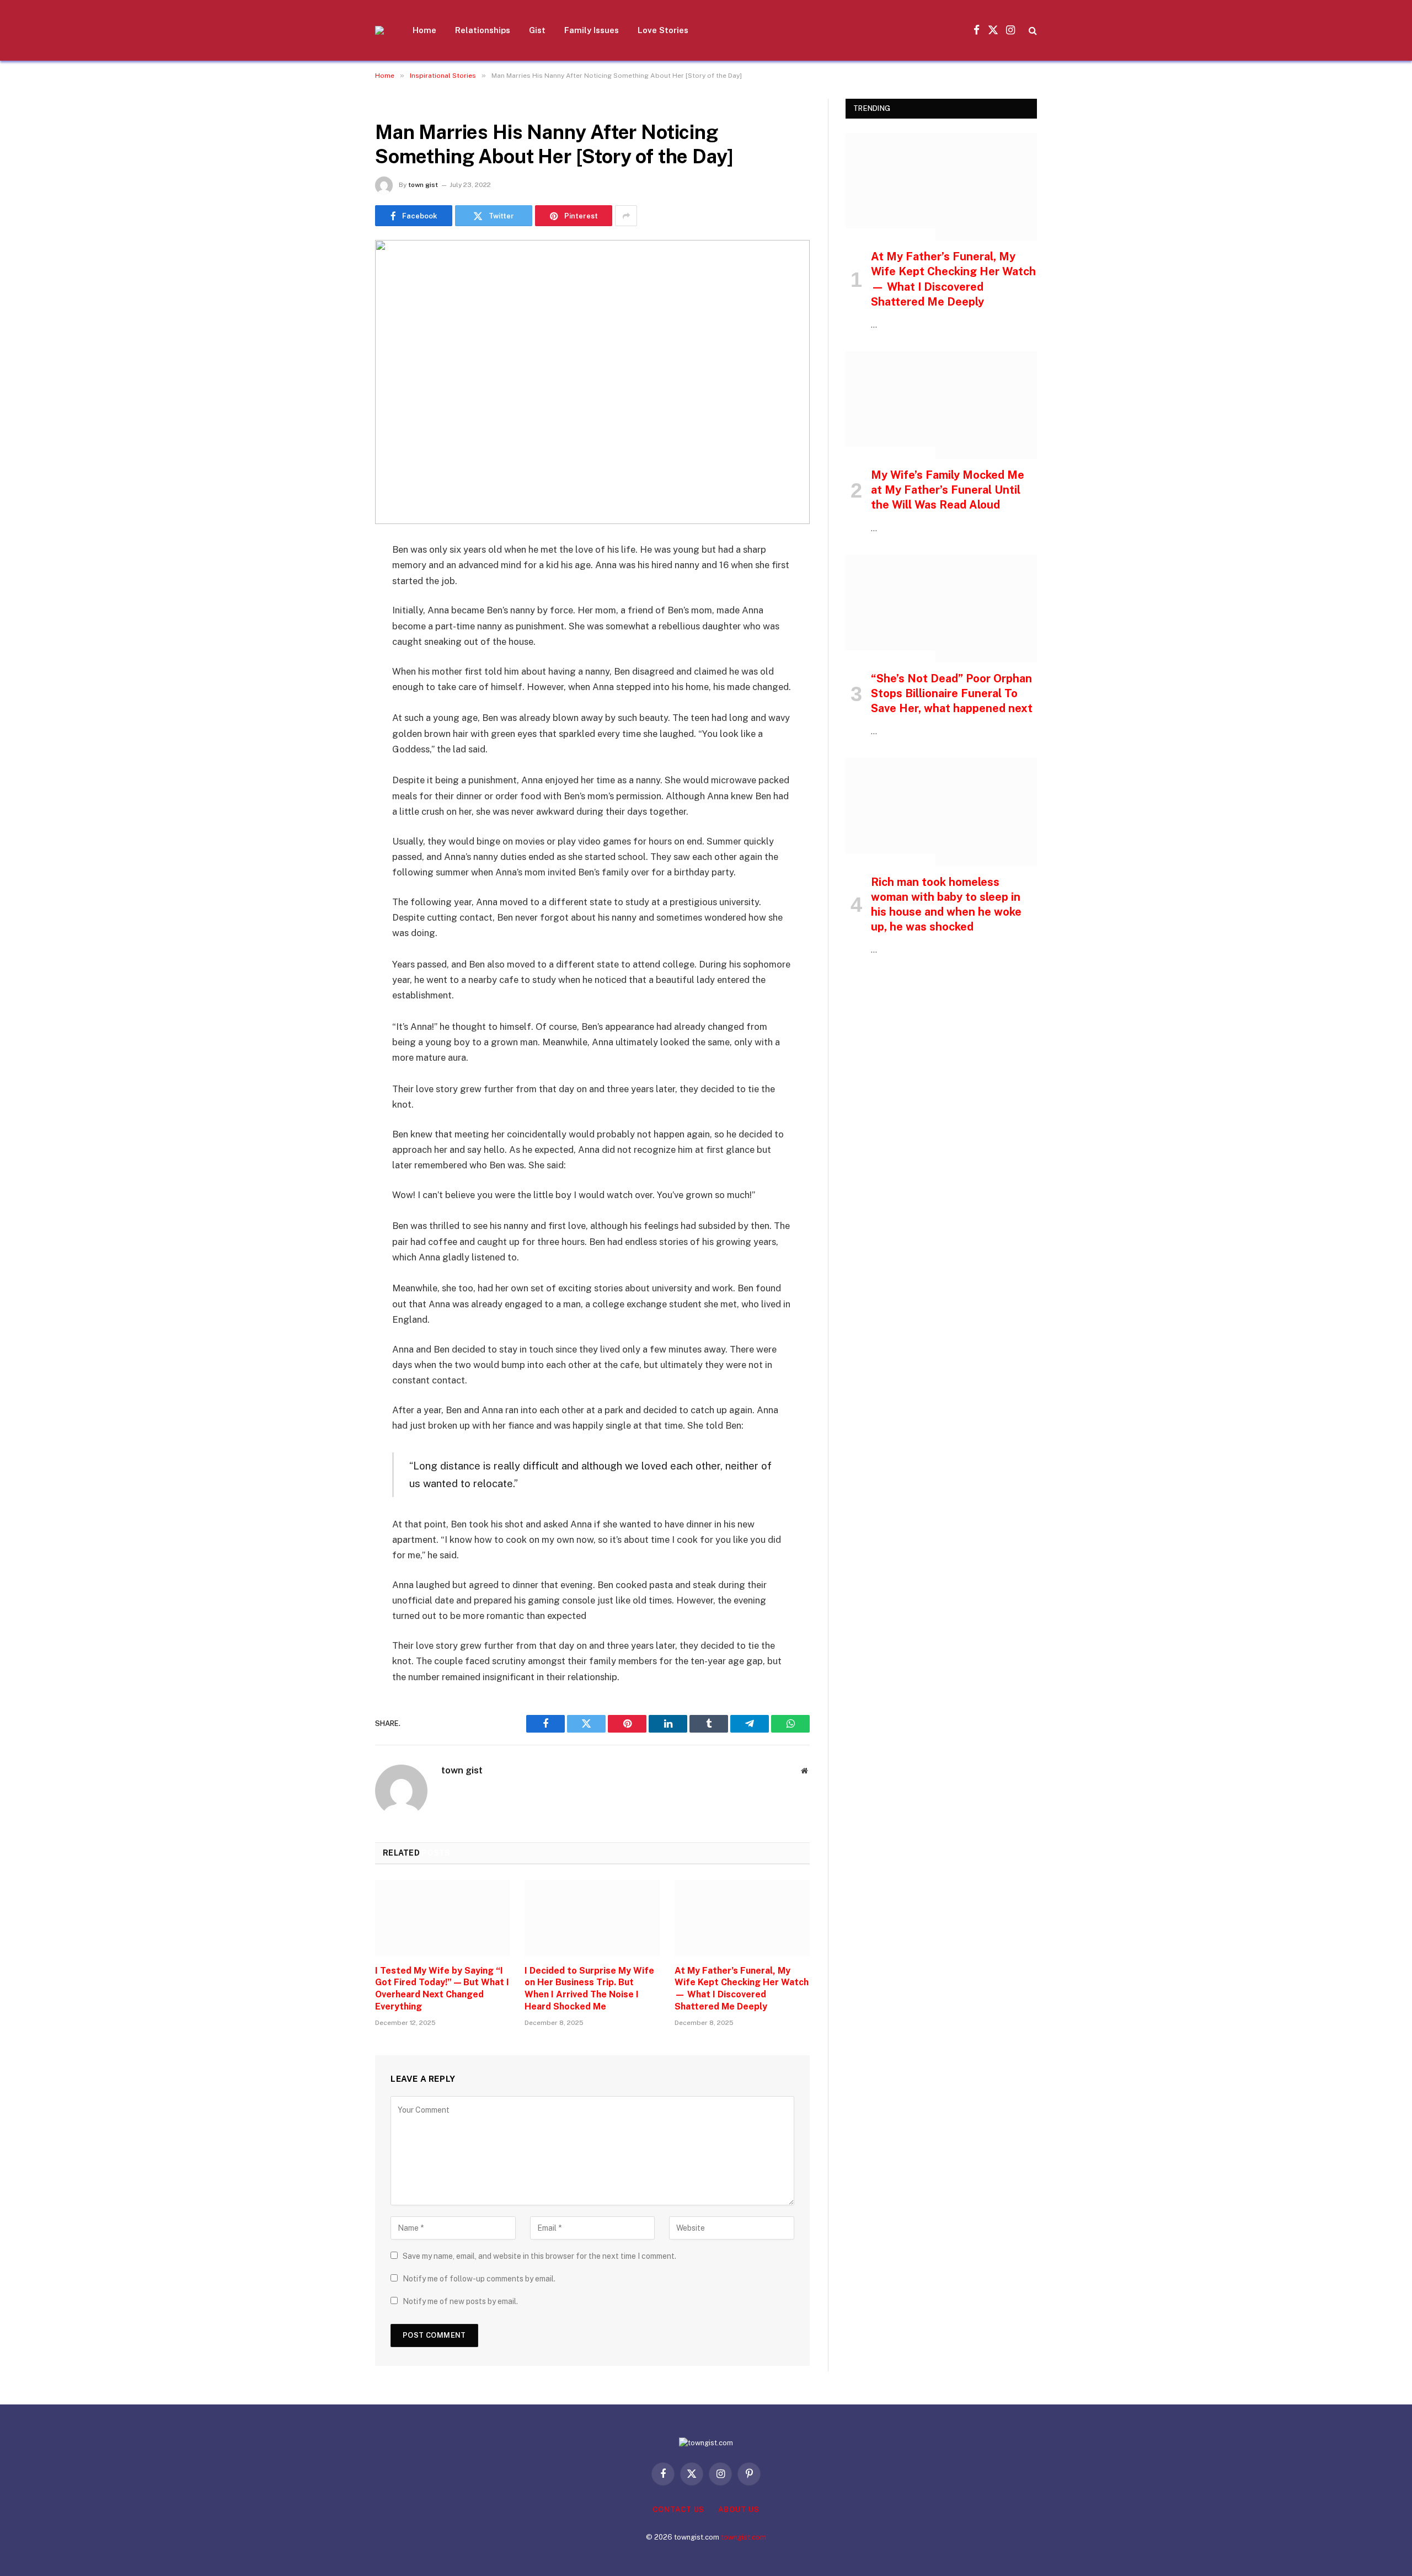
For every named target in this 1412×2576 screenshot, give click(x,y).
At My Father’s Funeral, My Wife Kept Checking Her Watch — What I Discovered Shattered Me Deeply (742, 1989)
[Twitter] (336, 607)
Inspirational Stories (420, 105)
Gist (537, 30)
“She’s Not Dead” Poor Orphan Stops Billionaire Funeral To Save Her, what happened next (952, 693)
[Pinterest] (336, 663)
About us (739, 2510)
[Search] (1032, 31)
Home (424, 30)
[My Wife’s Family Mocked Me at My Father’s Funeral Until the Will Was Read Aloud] (941, 405)
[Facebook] (336, 579)
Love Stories (663, 30)
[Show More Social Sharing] (626, 216)
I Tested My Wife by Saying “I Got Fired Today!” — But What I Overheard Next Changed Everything (442, 1989)
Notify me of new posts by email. (460, 2301)
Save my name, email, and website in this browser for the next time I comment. (539, 2256)
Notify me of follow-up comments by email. (479, 2279)
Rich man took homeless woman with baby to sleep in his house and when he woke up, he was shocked (946, 905)
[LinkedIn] (336, 635)
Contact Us (678, 2510)
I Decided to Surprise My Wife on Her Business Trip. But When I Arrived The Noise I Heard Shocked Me (589, 1989)
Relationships (483, 30)
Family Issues (592, 30)
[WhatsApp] (336, 719)
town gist (423, 185)
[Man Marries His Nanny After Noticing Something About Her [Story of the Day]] (592, 382)
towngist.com (744, 2537)
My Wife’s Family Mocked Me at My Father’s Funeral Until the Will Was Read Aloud (948, 490)
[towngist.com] (379, 30)
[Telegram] (336, 691)
